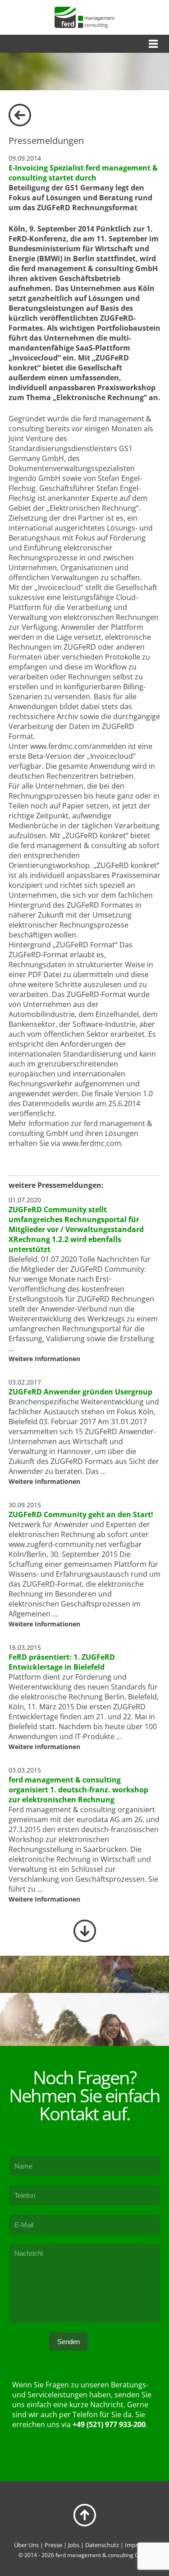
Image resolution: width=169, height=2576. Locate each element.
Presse (53, 2545)
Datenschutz (102, 2545)
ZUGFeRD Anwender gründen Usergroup (80, 1392)
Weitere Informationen (44, 1359)
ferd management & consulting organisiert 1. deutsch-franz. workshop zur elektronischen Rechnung (78, 1790)
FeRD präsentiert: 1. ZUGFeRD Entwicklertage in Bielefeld (62, 1662)
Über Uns (26, 2545)
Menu (21, 44)
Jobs (74, 2545)
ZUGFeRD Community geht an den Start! (81, 1514)
